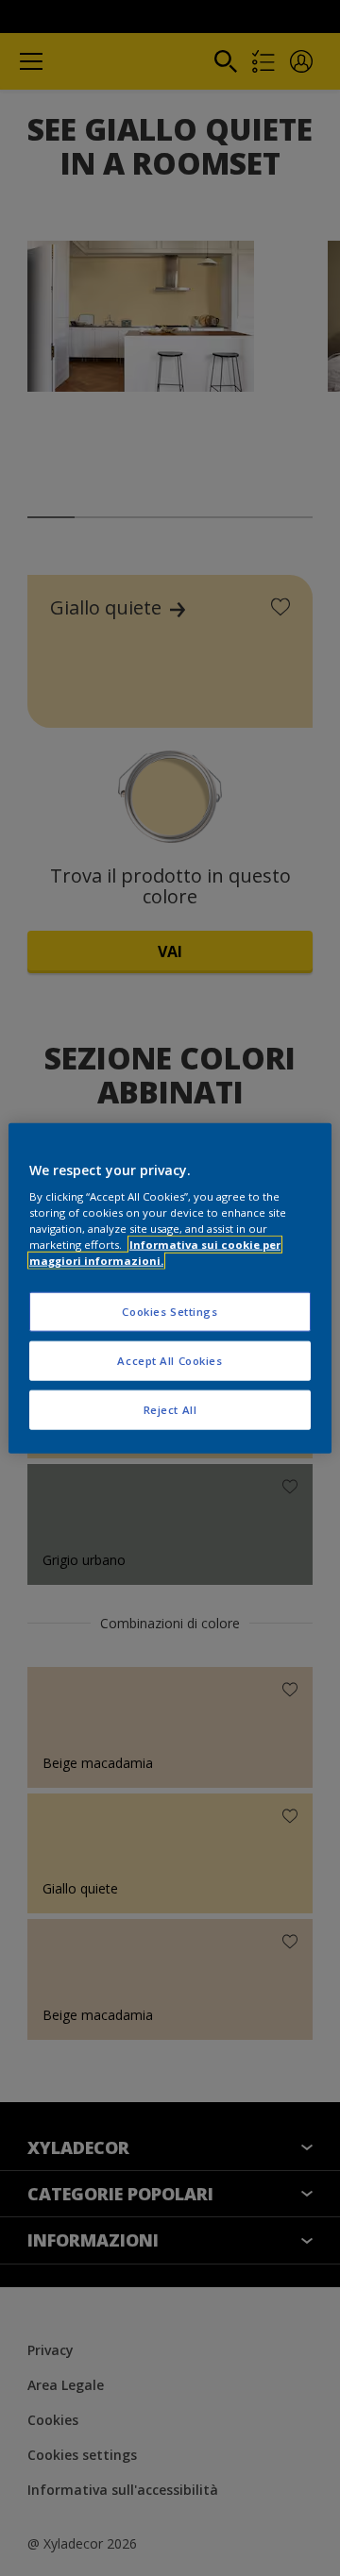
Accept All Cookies (170, 1361)
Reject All (170, 1410)
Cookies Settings (170, 1312)
